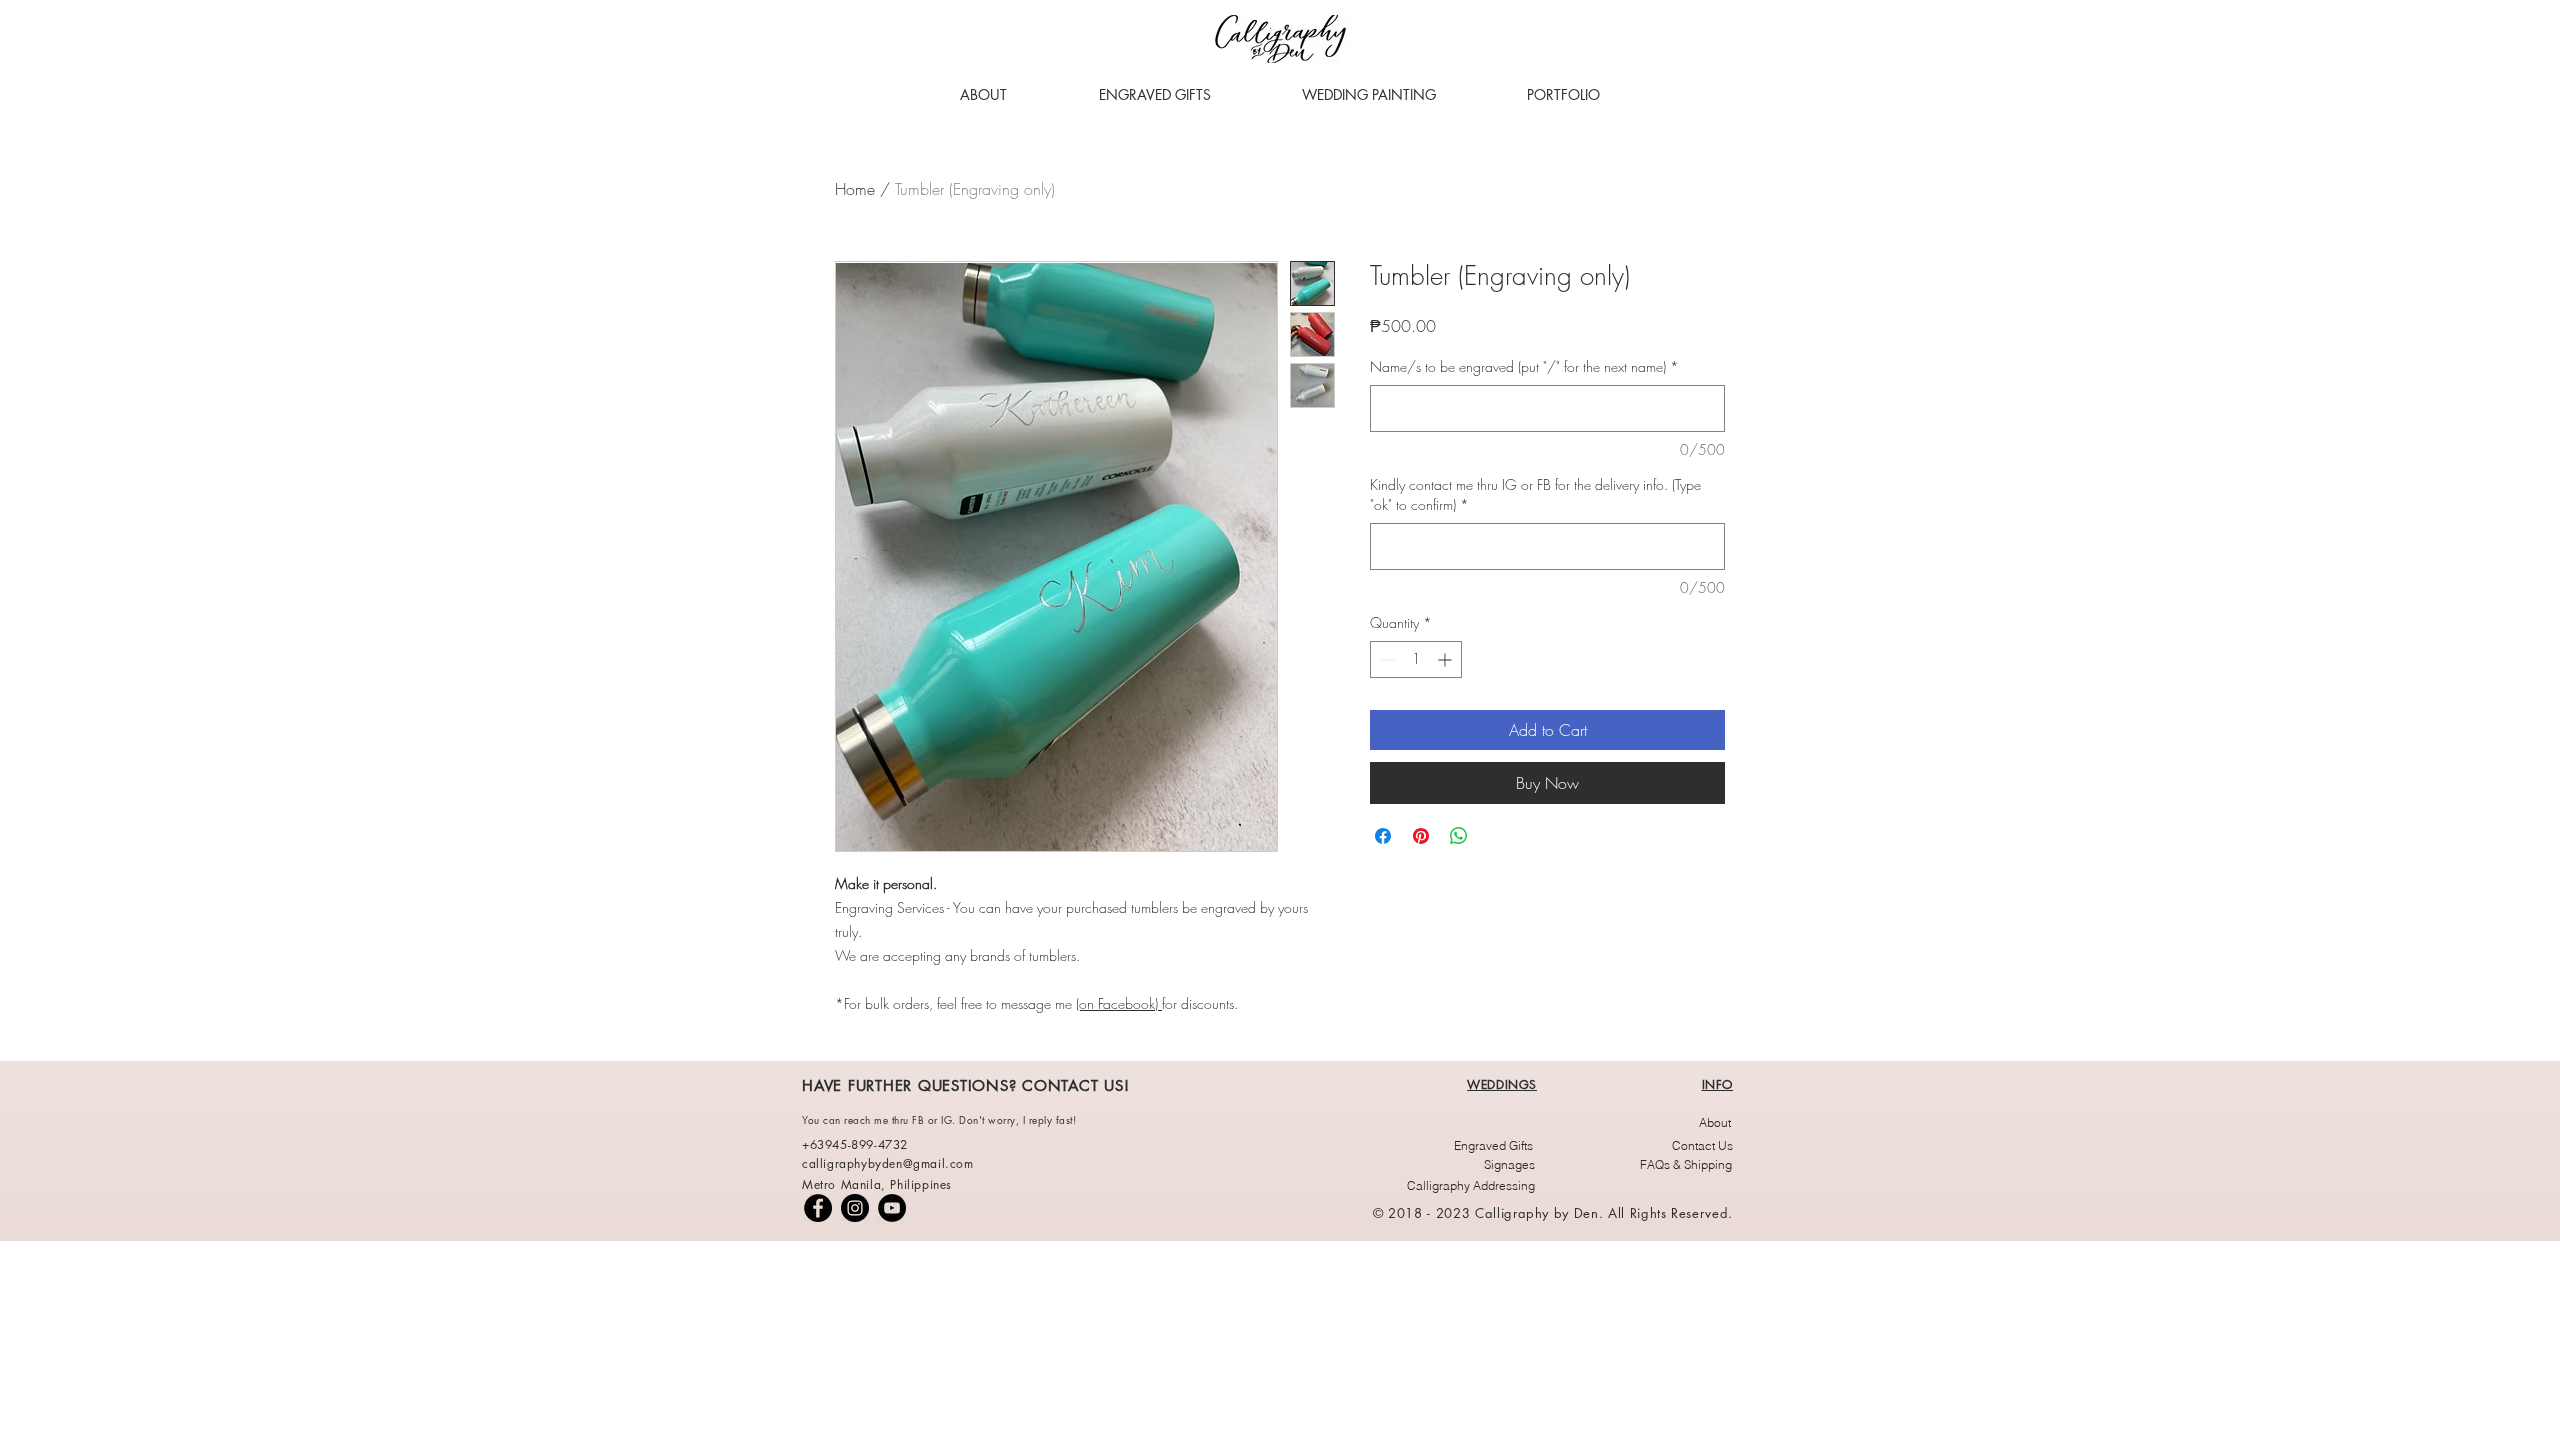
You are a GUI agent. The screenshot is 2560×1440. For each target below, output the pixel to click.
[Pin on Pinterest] (1421, 836)
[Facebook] (818, 1208)
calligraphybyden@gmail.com (888, 1163)
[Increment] (1446, 659)
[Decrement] (1385, 659)
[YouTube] (892, 1208)
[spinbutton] (1416, 659)
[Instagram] (855, 1208)
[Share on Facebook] (1383, 836)
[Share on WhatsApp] (1459, 836)
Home (855, 189)
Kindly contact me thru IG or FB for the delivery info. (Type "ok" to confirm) (1535, 494)
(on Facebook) (1119, 1003)
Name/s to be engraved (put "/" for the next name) (1524, 366)
